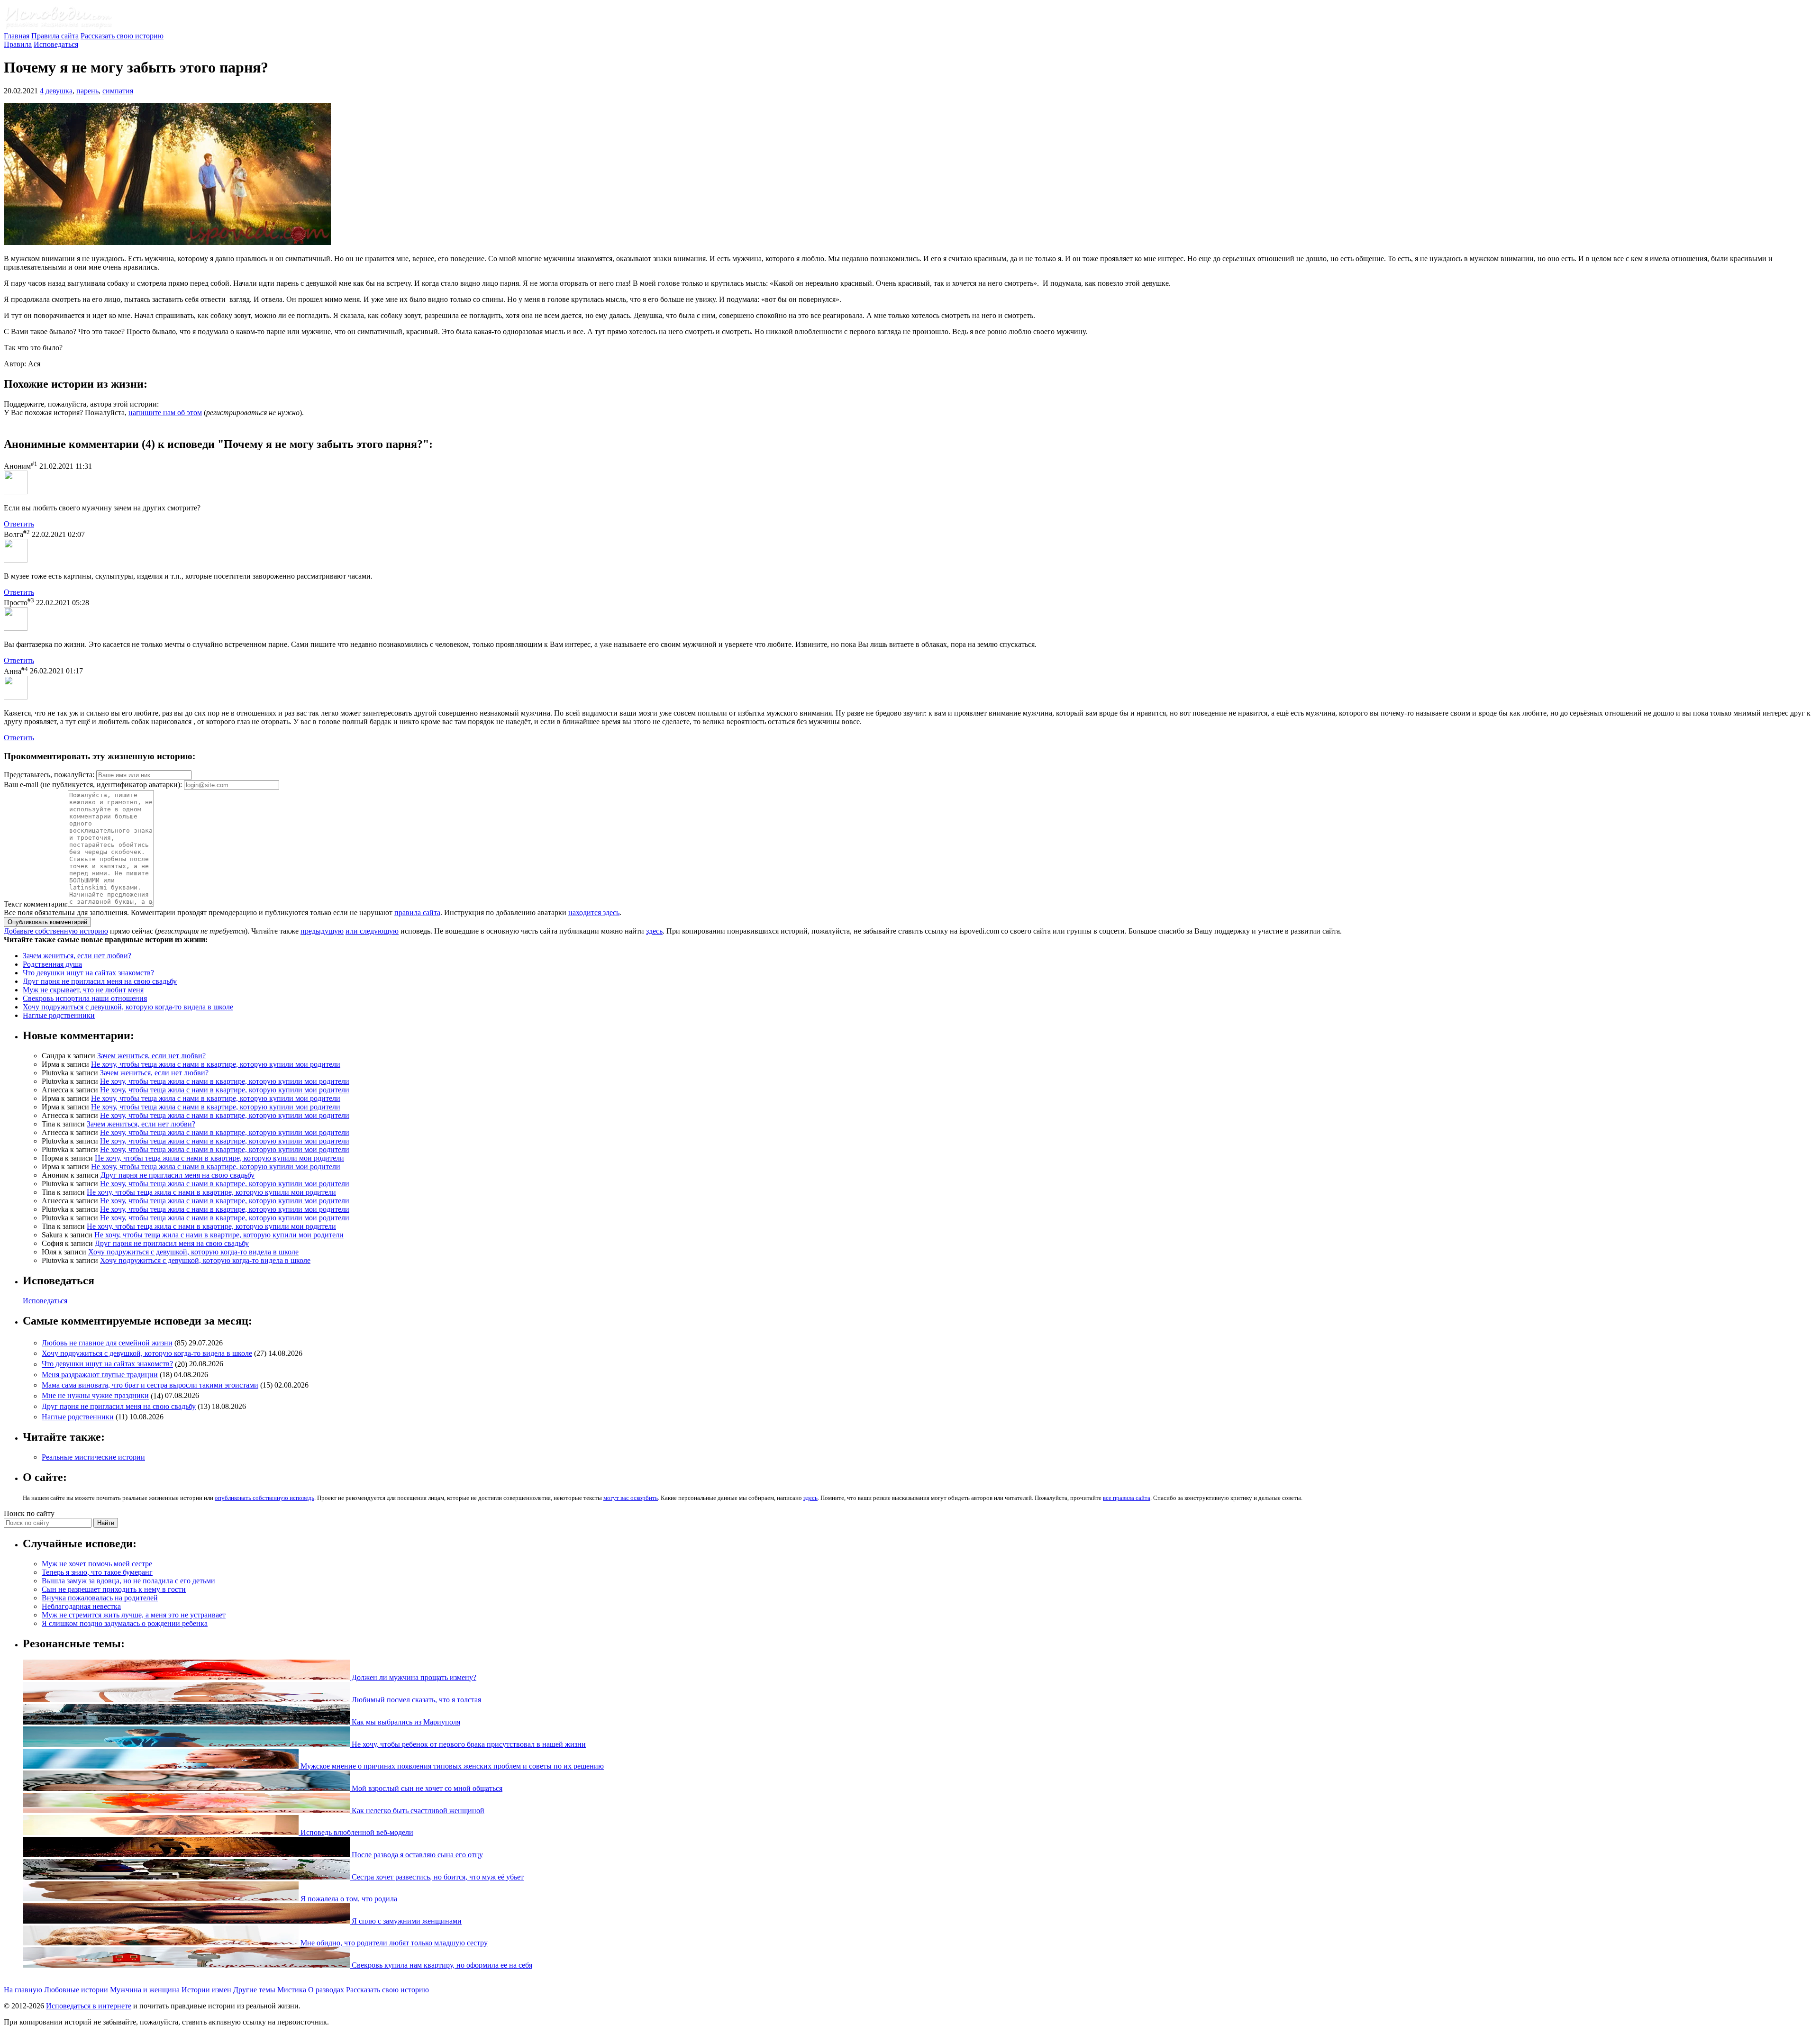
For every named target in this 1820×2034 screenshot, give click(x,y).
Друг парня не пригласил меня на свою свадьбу (100, 981)
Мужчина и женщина (145, 1990)
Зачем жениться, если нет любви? (77, 956)
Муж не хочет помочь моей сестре (97, 1564)
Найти (106, 1523)
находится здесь (594, 913)
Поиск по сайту (29, 1513)
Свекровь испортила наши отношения (85, 998)
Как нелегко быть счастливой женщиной (417, 1811)
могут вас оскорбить (631, 1498)
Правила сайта (55, 36)
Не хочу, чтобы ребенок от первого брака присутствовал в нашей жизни (468, 1744)
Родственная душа (52, 964)
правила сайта (417, 913)
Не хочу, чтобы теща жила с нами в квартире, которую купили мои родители (216, 1064)
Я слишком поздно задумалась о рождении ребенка (125, 1623)
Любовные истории (76, 1990)
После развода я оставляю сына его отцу (416, 1855)
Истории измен (206, 1990)
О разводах (326, 1990)
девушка (59, 91)
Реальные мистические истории (93, 1457)
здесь (654, 931)
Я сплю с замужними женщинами (406, 1921)
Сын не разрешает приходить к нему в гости (114, 1589)
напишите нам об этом (165, 413)
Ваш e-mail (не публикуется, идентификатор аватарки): (93, 785)
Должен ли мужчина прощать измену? (413, 1677)
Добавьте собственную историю (56, 931)
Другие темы (254, 1990)
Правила (18, 44)
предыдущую (322, 931)
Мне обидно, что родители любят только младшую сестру (393, 1943)
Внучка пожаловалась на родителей (100, 1598)
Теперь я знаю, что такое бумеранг (97, 1572)
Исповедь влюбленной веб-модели (356, 1832)
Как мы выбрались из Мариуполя (405, 1722)
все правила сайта (1127, 1498)
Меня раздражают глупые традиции (100, 1375)
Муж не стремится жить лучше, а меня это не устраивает (134, 1615)
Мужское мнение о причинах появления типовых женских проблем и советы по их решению (451, 1766)
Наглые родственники (59, 1015)
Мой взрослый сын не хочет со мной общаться (426, 1788)
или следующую (372, 931)
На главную (23, 1990)
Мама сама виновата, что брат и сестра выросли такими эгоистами (150, 1385)
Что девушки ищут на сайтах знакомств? (88, 973)
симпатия (118, 91)
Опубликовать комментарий (47, 922)
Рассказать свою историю (122, 36)
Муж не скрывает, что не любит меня (83, 990)
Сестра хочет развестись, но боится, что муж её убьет (437, 1877)
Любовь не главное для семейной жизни (107, 1343)
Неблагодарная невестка (81, 1606)
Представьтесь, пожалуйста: (50, 775)
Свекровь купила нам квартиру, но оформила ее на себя (441, 1965)
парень (87, 91)
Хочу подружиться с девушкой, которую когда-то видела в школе (128, 1007)
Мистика (292, 1990)
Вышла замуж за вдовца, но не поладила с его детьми (128, 1581)
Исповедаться (56, 44)
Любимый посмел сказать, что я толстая (415, 1700)
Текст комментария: (36, 904)
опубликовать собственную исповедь (264, 1498)
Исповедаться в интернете (89, 2006)
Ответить (19, 524)
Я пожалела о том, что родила (348, 1899)
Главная (17, 36)
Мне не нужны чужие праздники (95, 1396)
